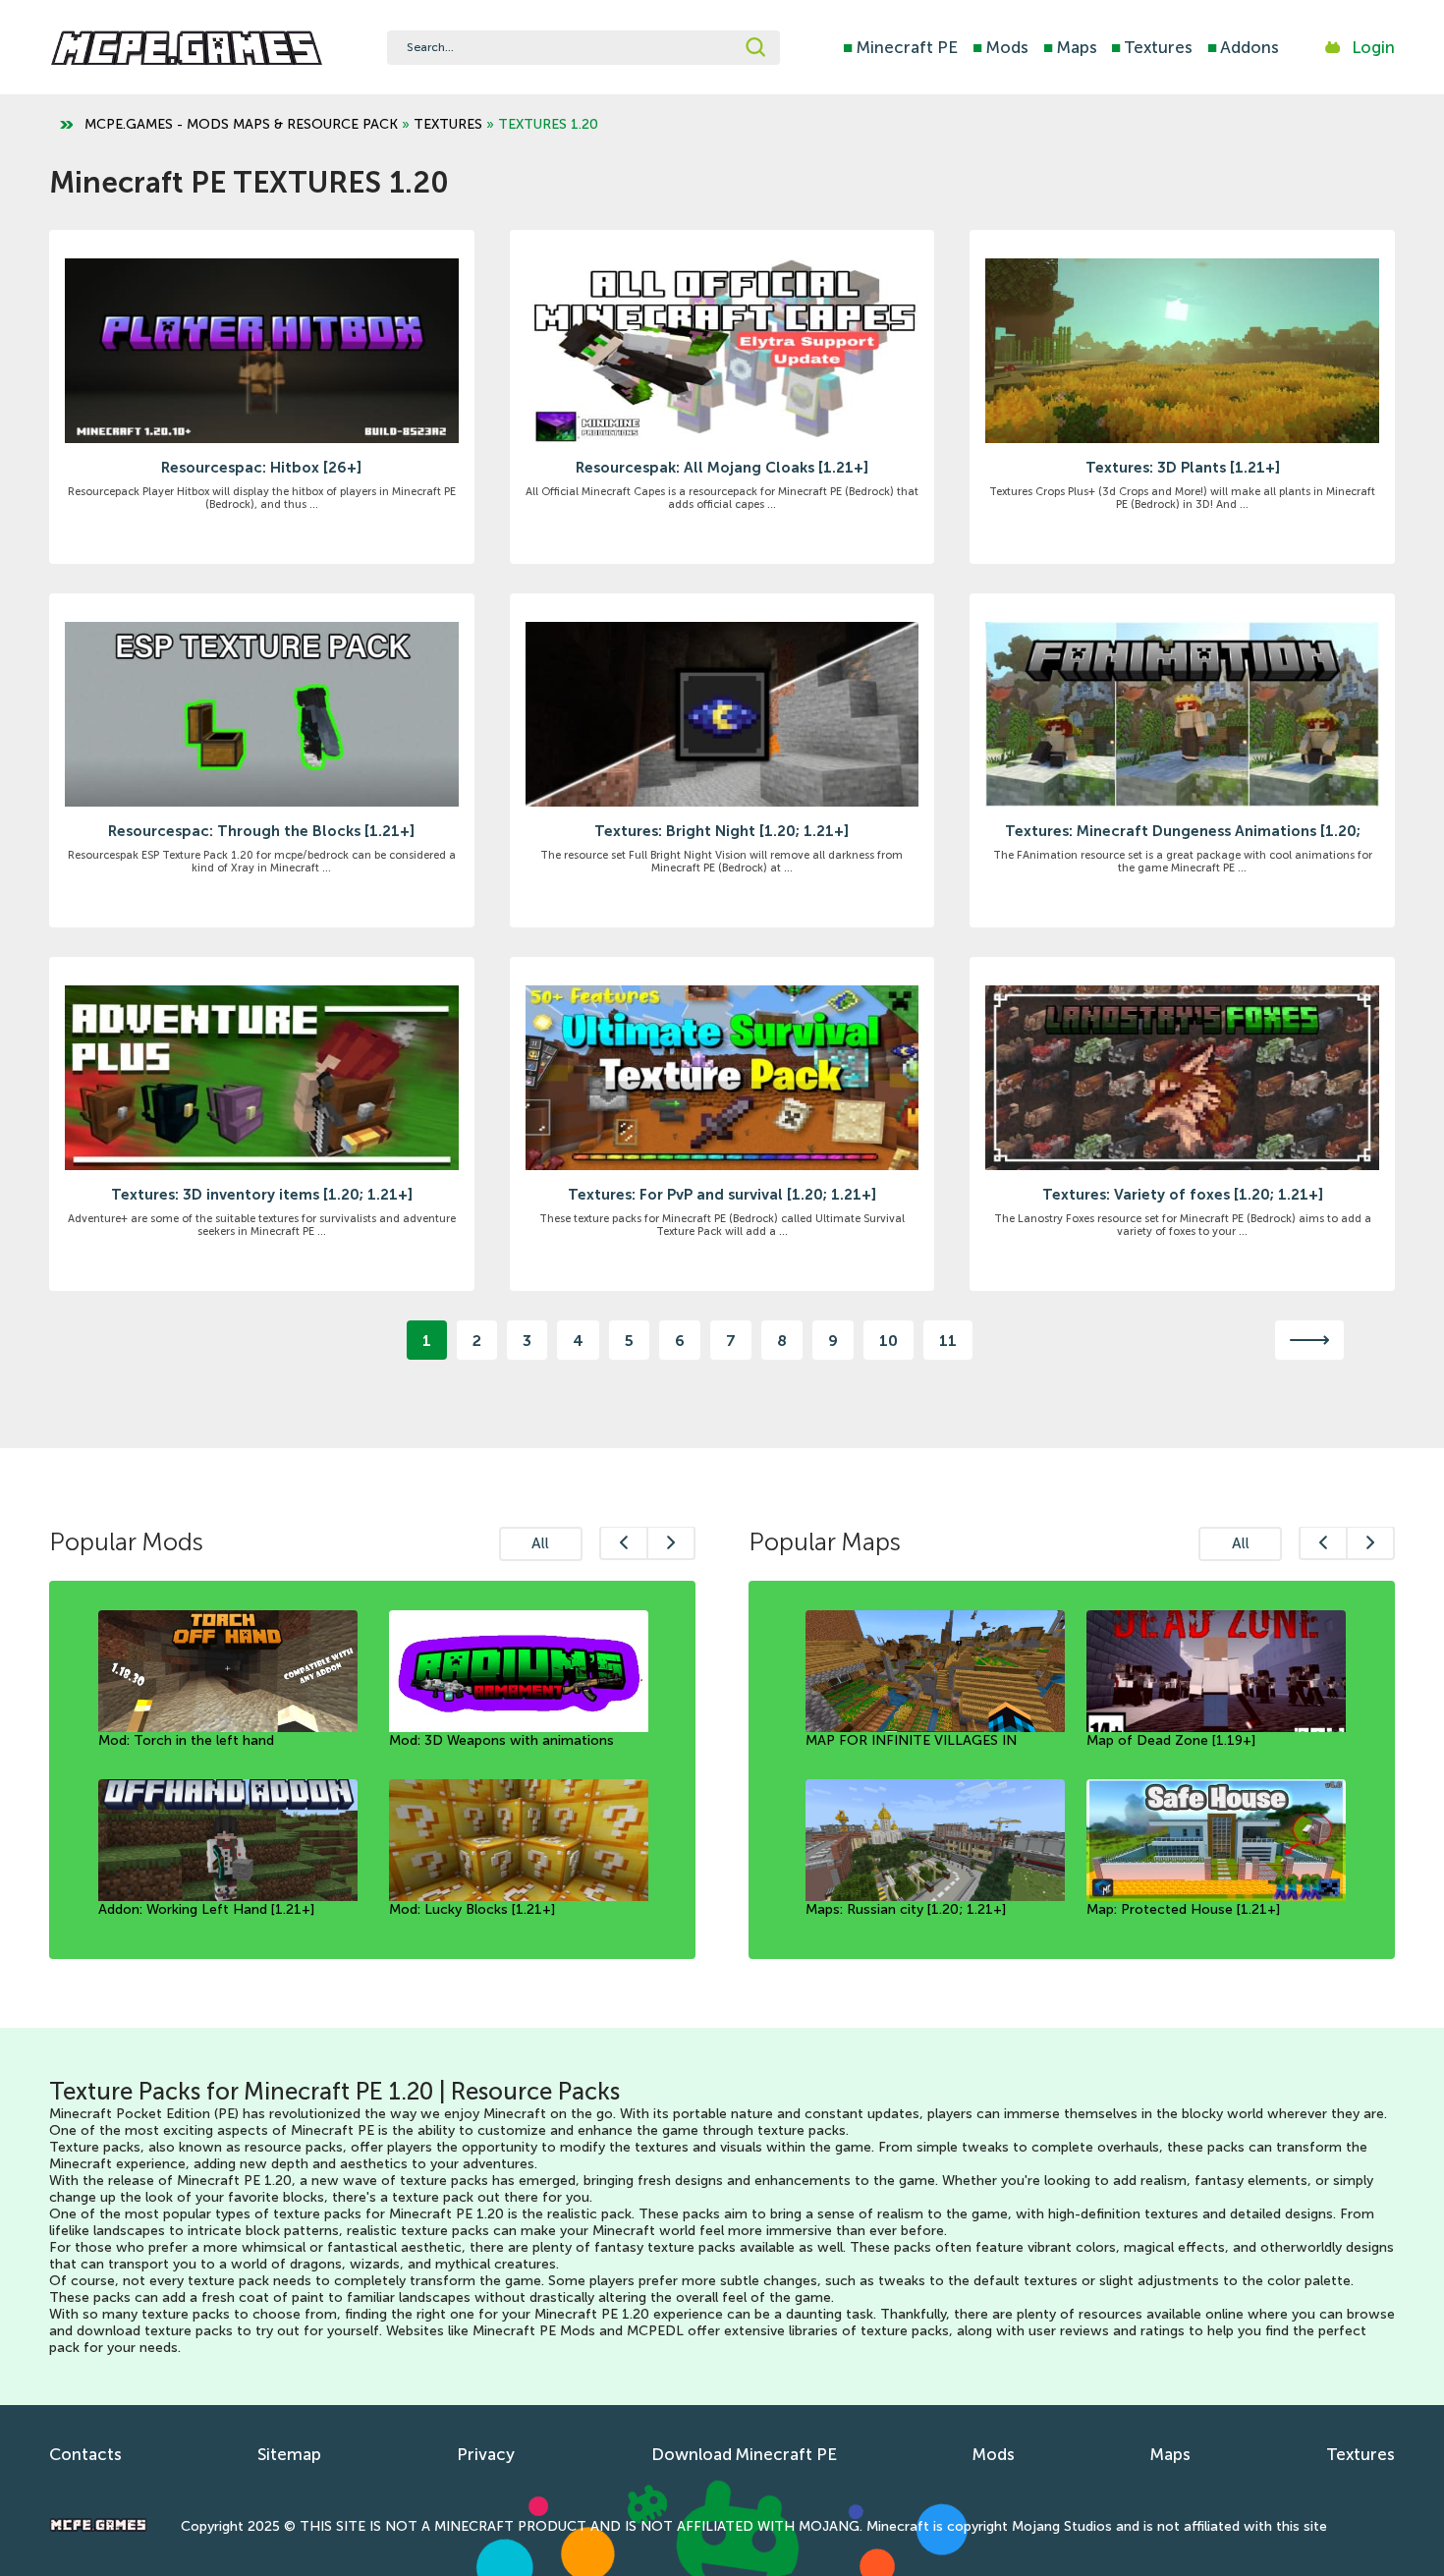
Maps (1070, 47)
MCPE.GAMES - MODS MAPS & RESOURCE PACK (241, 124)
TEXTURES (448, 124)
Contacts (85, 2454)
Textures (1152, 47)
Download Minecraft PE (744, 2454)
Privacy (486, 2454)
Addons (1243, 47)
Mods (1000, 47)
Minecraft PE (900, 47)
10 (889, 1341)
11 (948, 1341)
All (540, 1543)
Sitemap (289, 2454)
